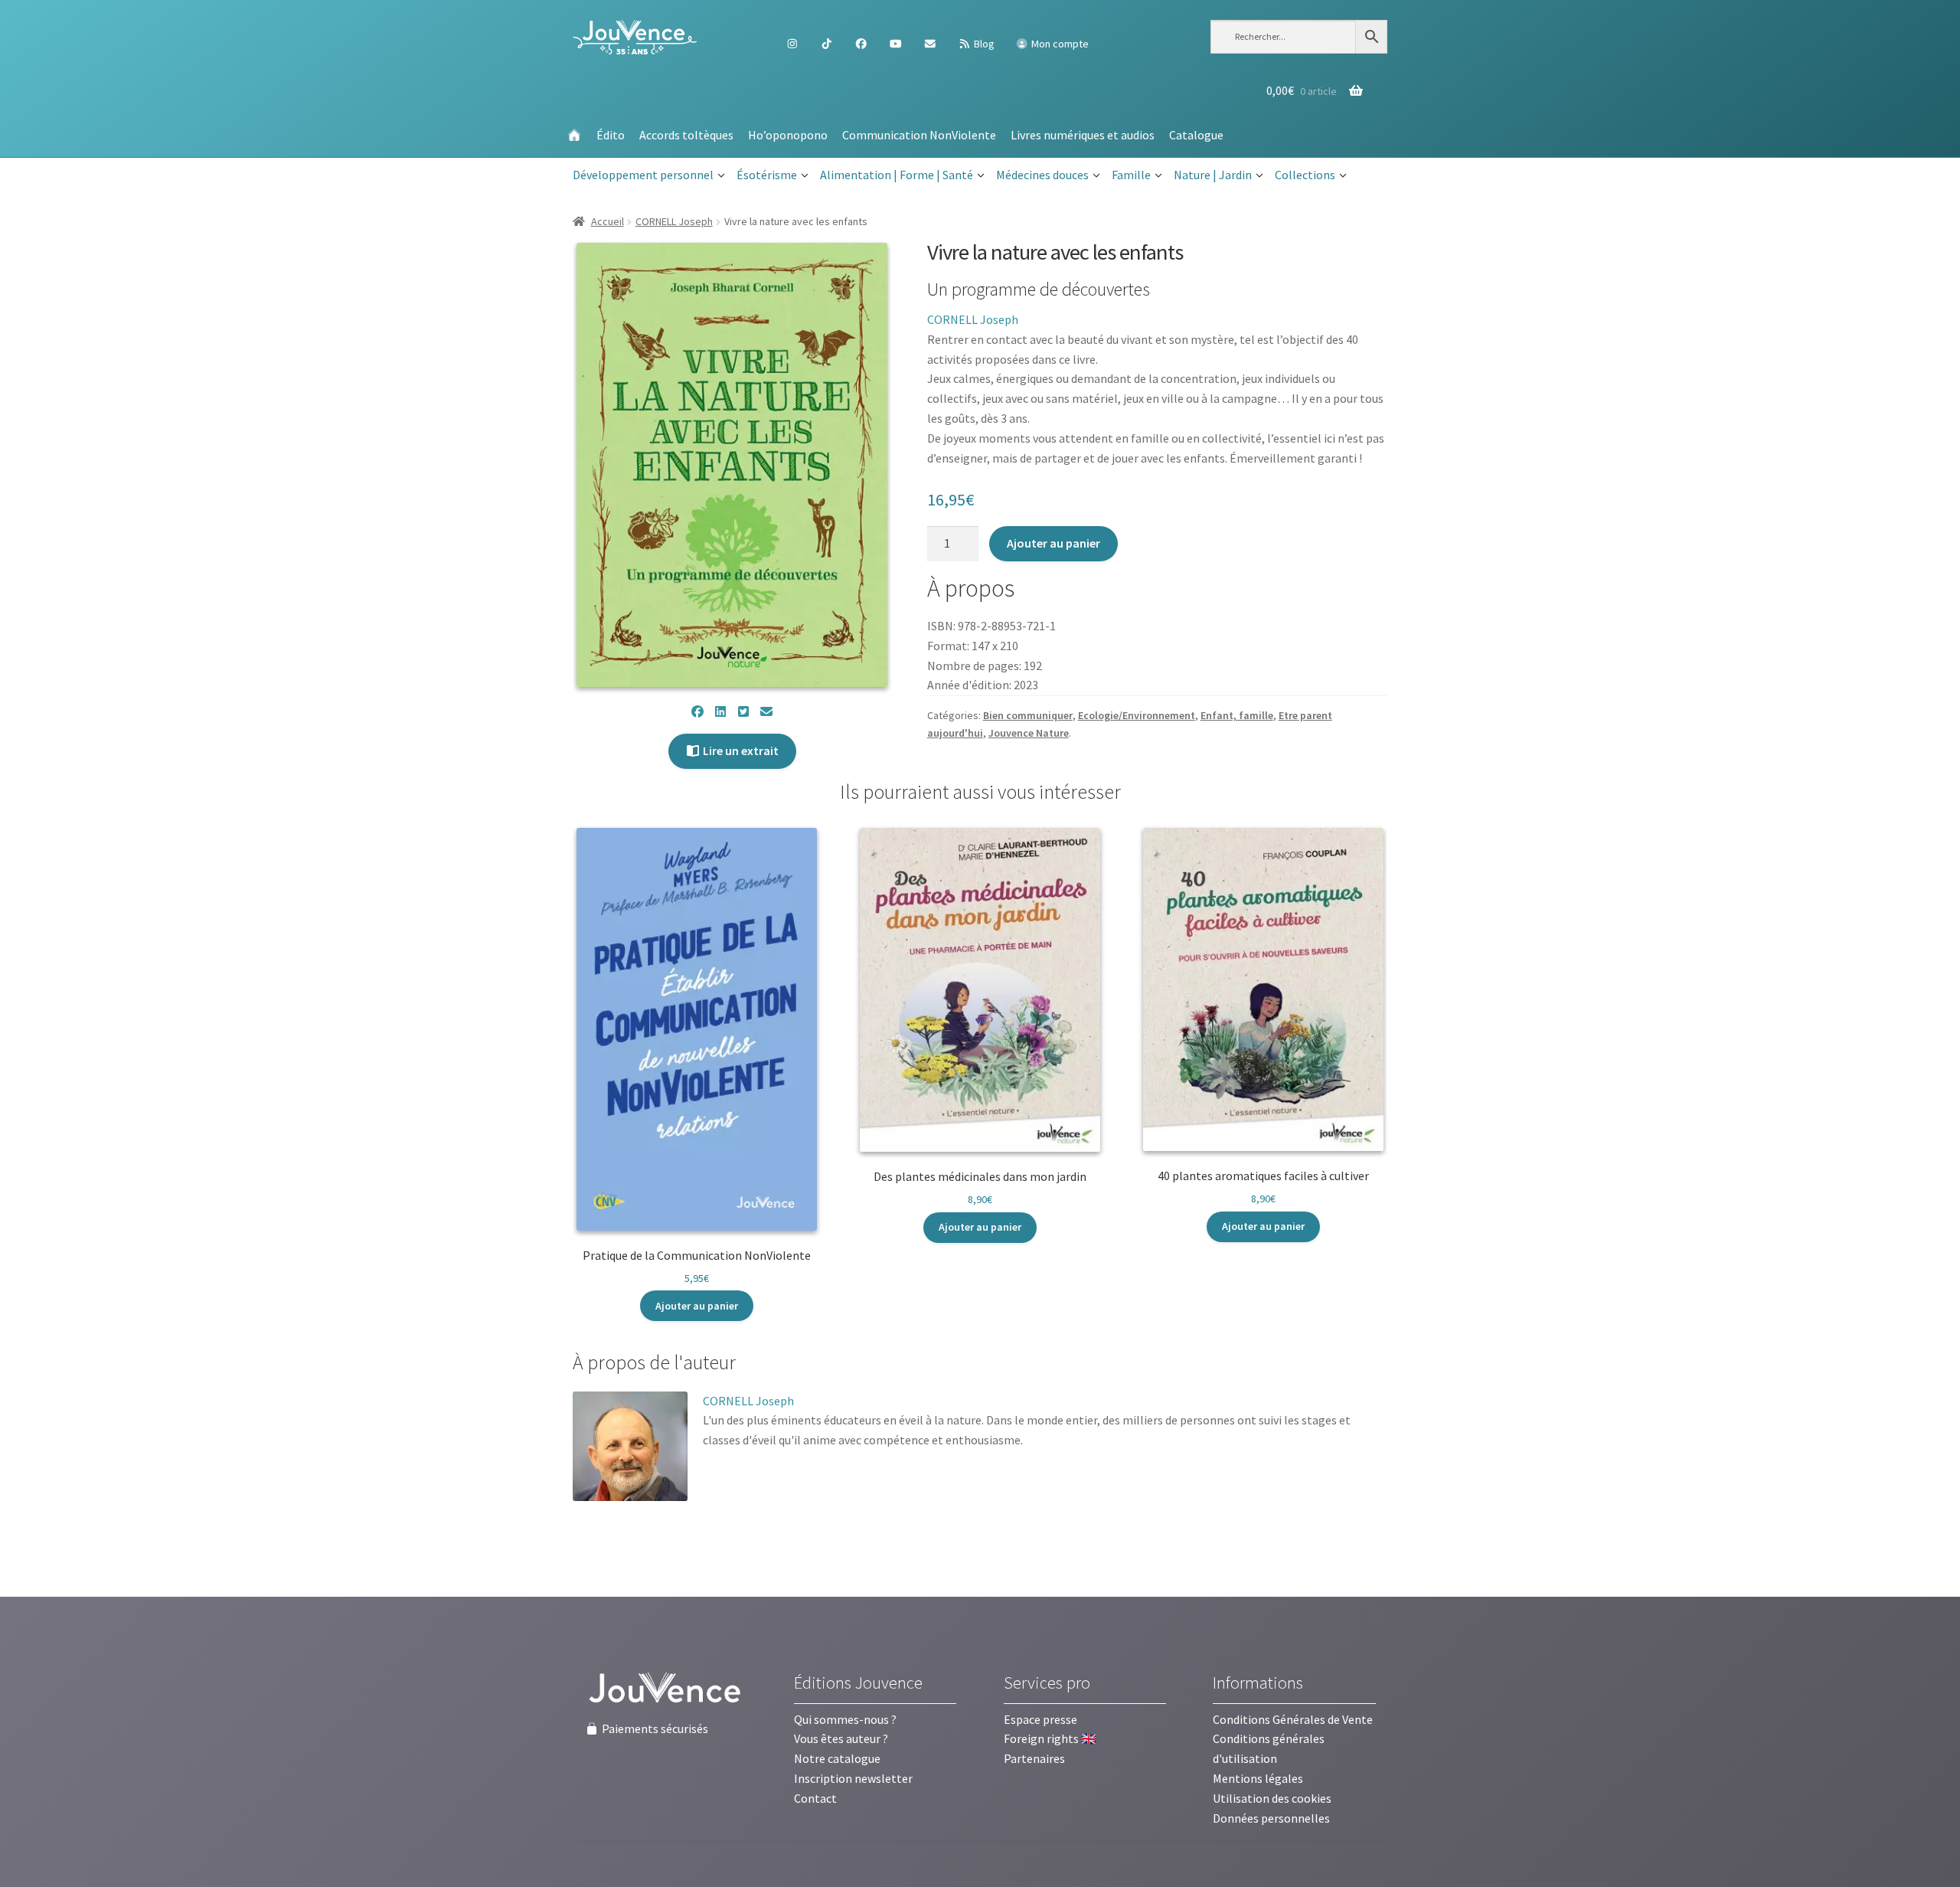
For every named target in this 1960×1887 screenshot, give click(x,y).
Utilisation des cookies (1272, 1798)
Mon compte (1059, 44)
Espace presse (1040, 1719)
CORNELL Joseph (674, 221)
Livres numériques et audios (1083, 135)
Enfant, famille (1237, 715)
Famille (1131, 175)
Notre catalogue (837, 1758)
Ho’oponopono (788, 135)
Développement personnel (643, 175)
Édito (611, 135)
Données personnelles (1271, 1818)
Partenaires (1034, 1758)
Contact (815, 1798)
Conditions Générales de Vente (1293, 1719)
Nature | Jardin (1213, 175)
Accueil (608, 221)
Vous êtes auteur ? (841, 1738)
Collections (1305, 175)
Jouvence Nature (1029, 733)
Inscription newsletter (853, 1778)
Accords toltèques (686, 135)
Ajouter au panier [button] (697, 1306)
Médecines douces (1042, 175)
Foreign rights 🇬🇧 (1050, 1738)
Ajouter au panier (1053, 543)
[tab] (654, 1363)
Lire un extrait (740, 751)
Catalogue (1196, 135)
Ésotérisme (767, 175)
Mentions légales (1258, 1778)
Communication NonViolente (919, 135)
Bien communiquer (1028, 715)
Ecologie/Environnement (1137, 715)
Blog (983, 44)
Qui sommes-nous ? (845, 1719)
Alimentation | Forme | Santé (897, 175)
